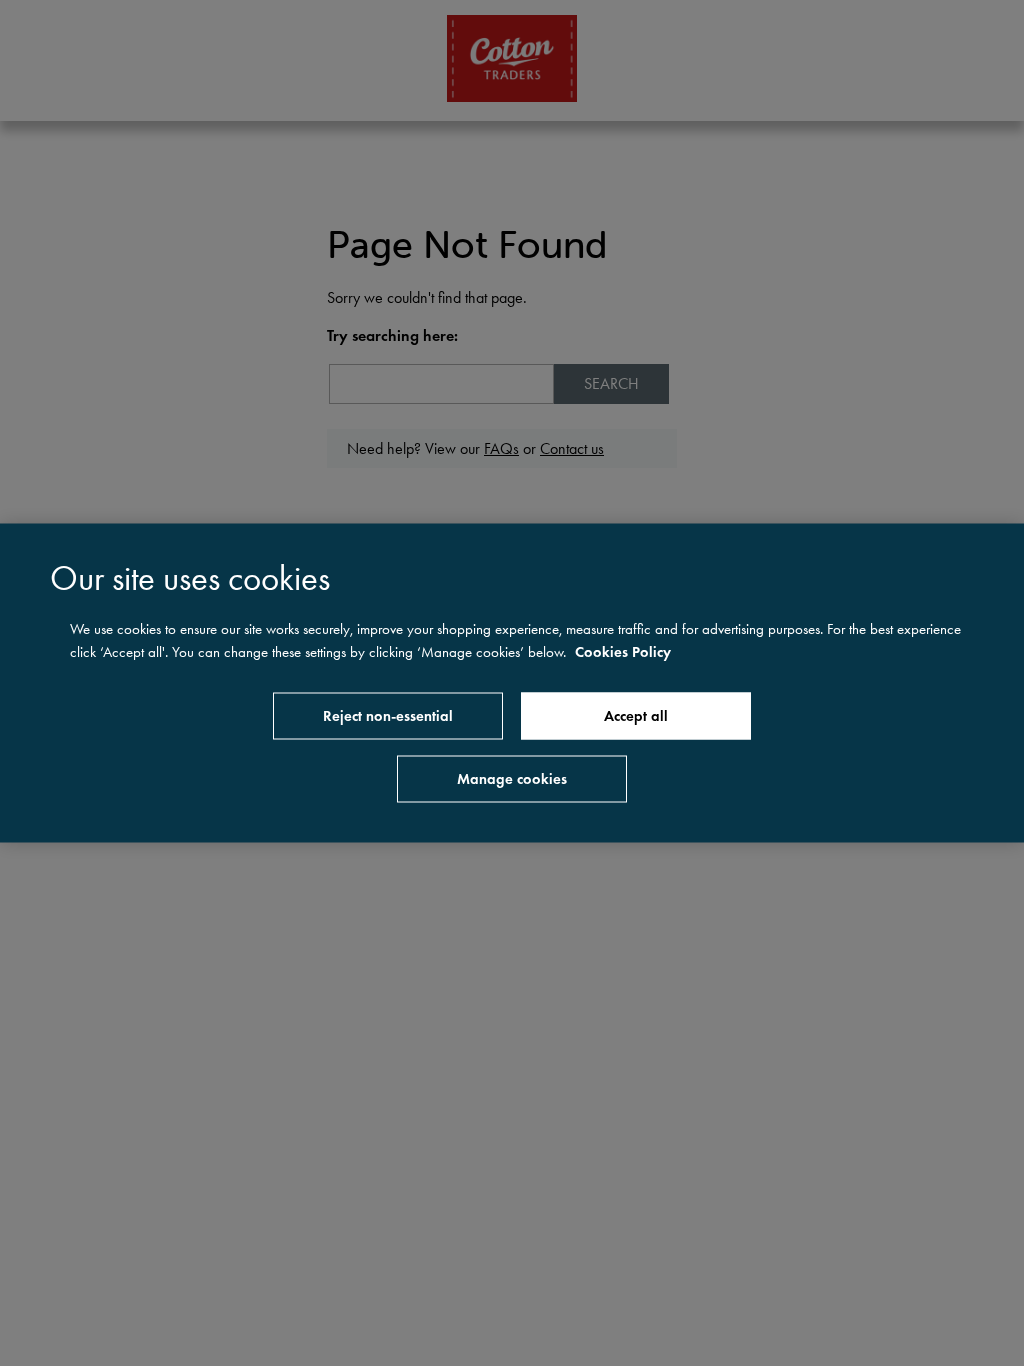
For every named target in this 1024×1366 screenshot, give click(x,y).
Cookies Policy (623, 651)
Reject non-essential (388, 716)
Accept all (636, 716)
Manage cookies (512, 779)
